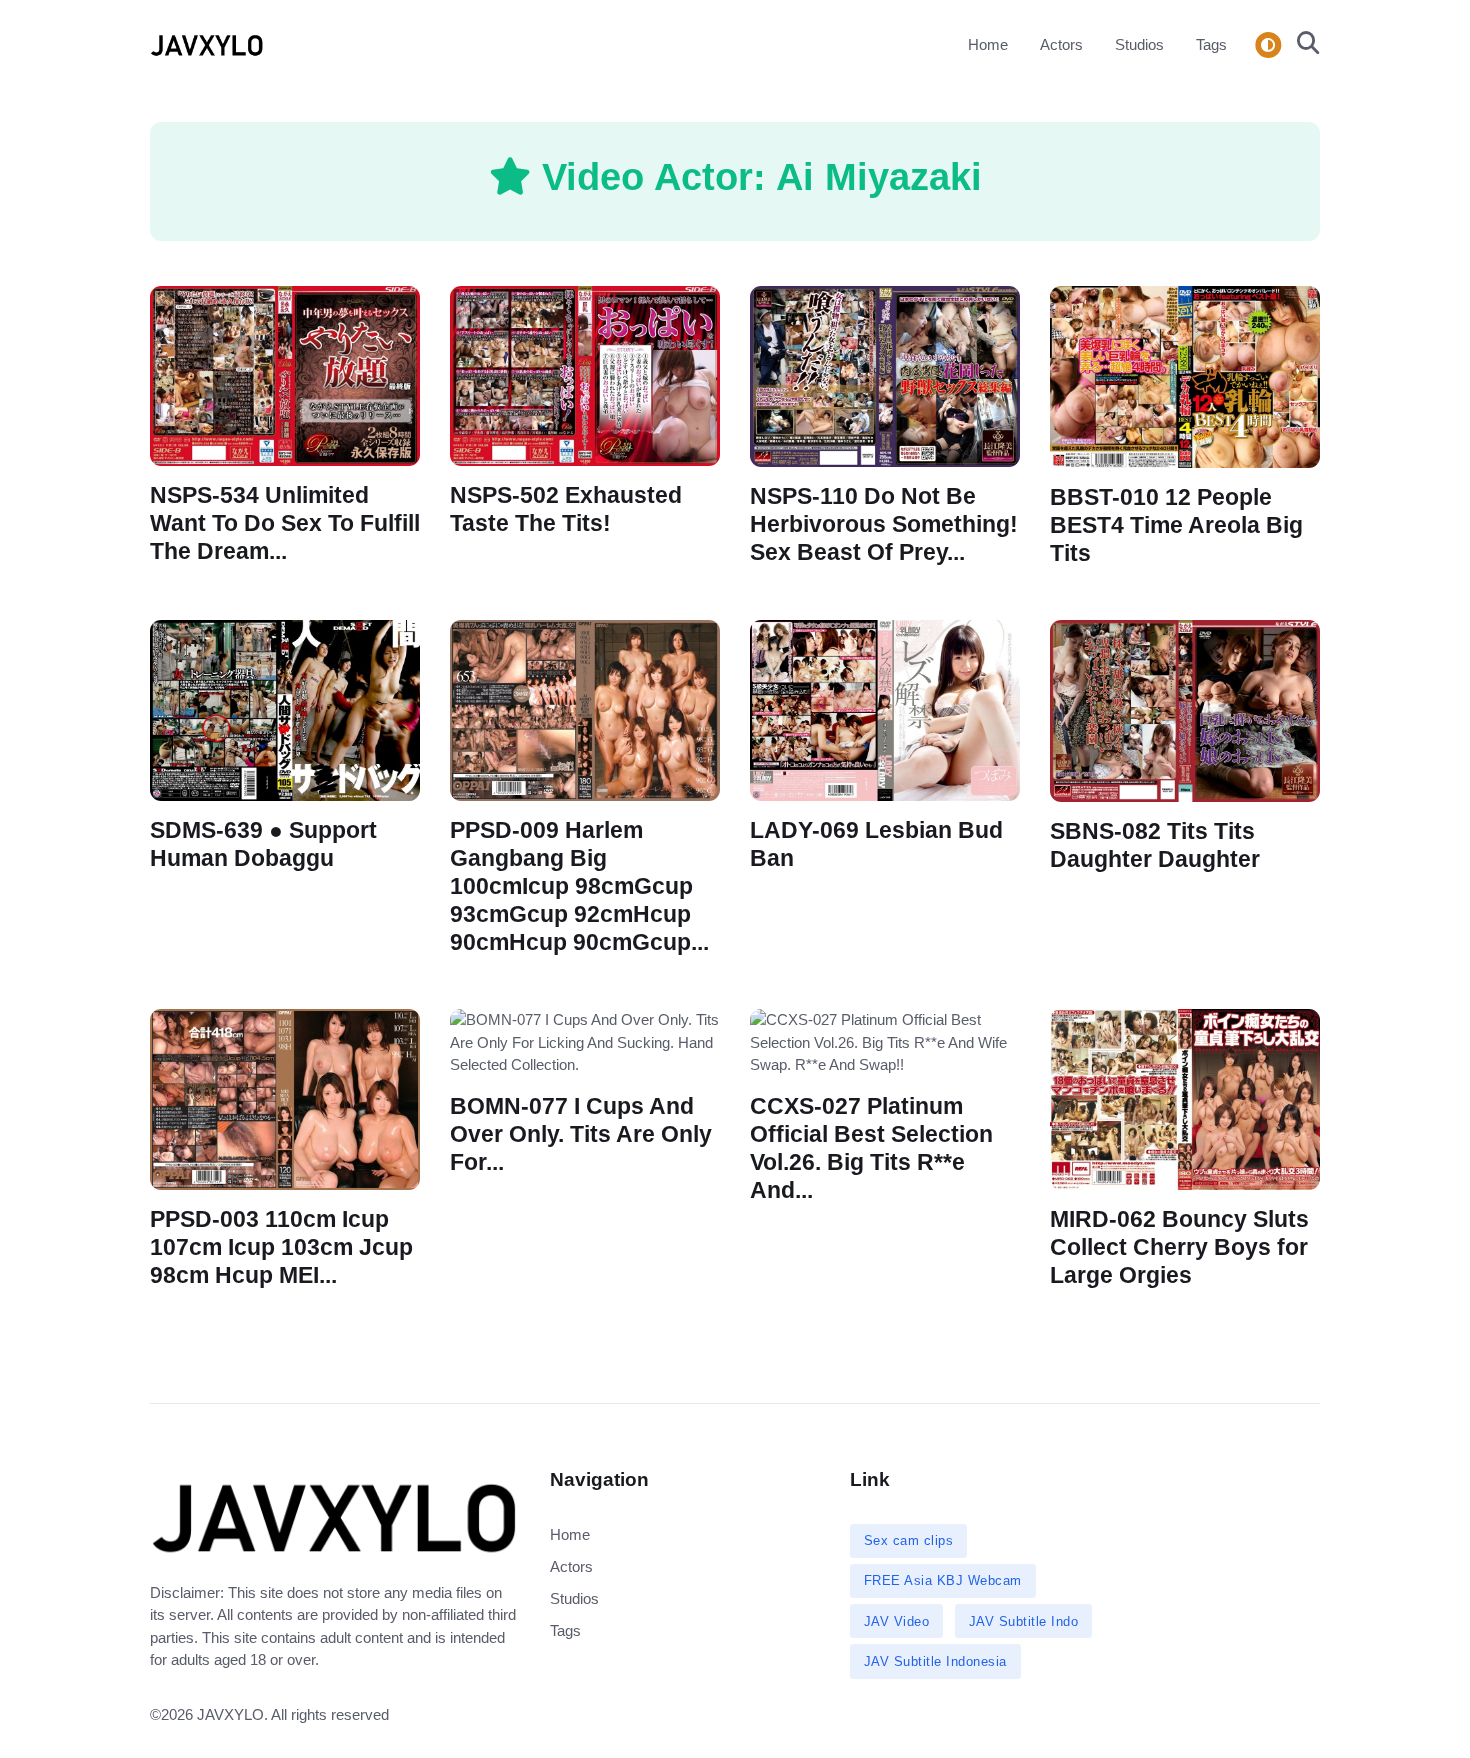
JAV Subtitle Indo (1024, 1621)
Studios (1139, 44)
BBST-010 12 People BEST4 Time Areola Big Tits (1176, 524)
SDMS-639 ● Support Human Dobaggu (263, 844)
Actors (1061, 44)
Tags (1211, 44)
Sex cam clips (909, 1540)
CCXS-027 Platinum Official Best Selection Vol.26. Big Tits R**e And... (871, 1148)
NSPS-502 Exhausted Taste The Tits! (566, 509)
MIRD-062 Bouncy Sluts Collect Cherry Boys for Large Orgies (1179, 1247)
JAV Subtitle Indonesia (935, 1661)
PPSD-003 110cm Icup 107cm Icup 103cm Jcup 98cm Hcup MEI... (281, 1247)
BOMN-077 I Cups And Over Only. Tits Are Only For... (581, 1134)
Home (988, 44)
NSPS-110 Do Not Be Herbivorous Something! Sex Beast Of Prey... (884, 523)
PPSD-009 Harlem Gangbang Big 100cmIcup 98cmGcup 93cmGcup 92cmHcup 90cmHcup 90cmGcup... (579, 887)
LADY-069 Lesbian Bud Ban (876, 844)
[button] (1302, 45)
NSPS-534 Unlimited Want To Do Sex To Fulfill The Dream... (285, 523)
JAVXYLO (230, 1714)
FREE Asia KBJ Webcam (943, 1580)
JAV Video (897, 1621)
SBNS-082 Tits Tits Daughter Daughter (1155, 845)
